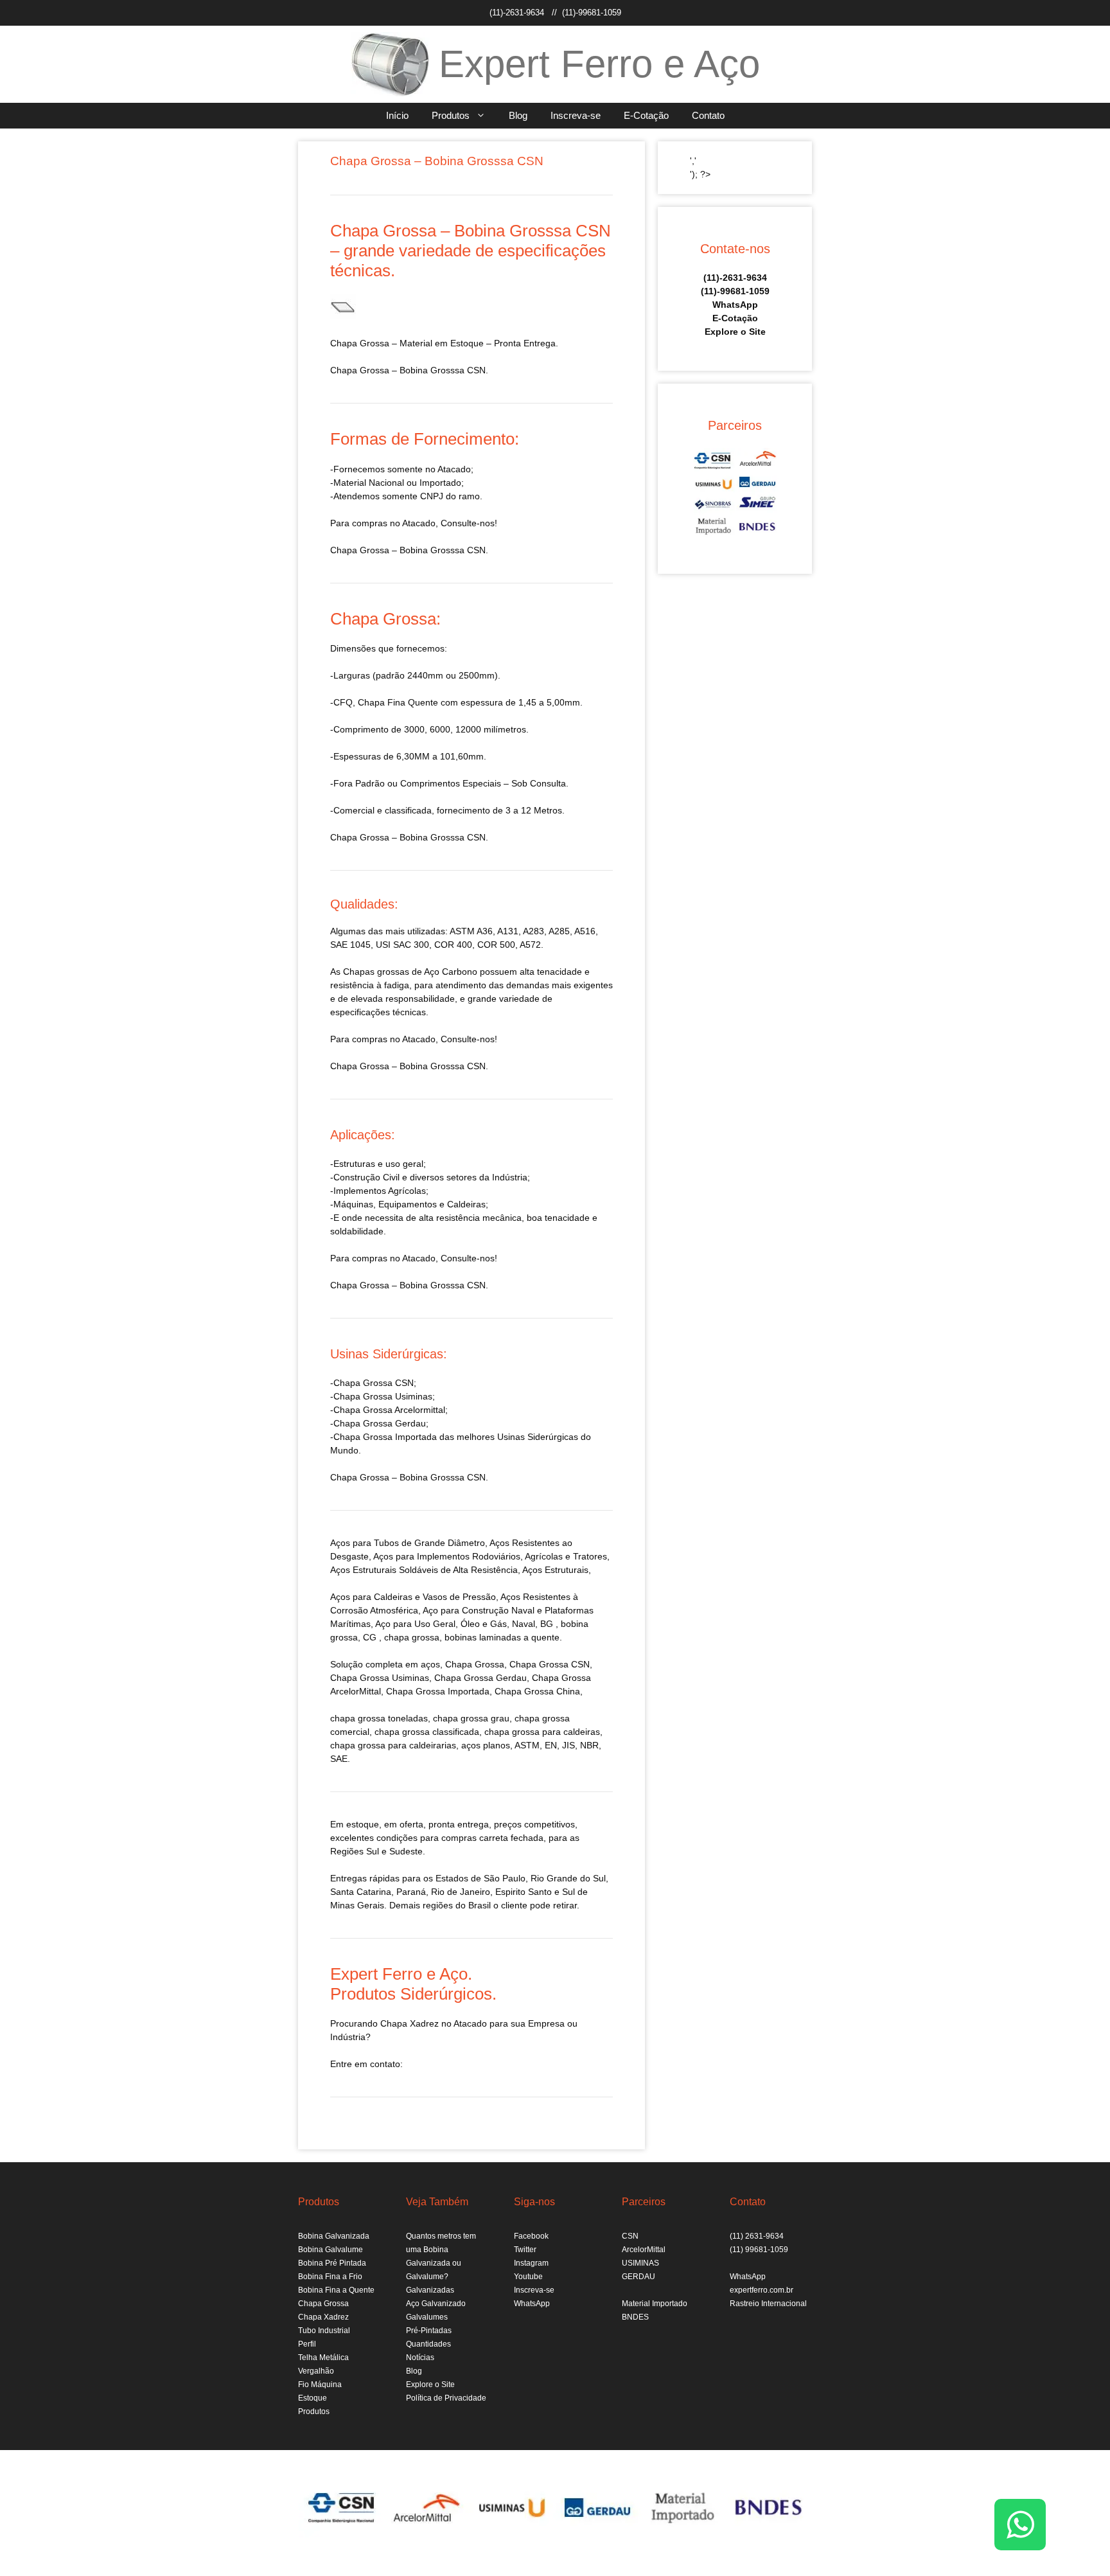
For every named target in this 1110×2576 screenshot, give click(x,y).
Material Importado (655, 2304)
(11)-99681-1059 (592, 13)
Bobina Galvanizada (334, 2236)
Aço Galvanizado (436, 2304)
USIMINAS (640, 2263)
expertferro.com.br (762, 2290)
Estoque (313, 2398)
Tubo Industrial (324, 2331)
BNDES (635, 2317)
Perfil (307, 2344)
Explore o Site (735, 332)
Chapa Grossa (323, 2304)
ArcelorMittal (644, 2250)
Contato (708, 115)
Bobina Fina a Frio (330, 2277)
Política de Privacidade (446, 2398)
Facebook (531, 2236)
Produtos (451, 115)
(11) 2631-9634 (757, 2236)
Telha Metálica (323, 2358)
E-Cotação (646, 115)
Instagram (531, 2263)
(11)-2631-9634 (517, 13)
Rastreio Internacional (768, 2304)
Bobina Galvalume (330, 2250)
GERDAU (639, 2277)
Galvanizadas (430, 2290)
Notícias (420, 2358)
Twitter (525, 2250)
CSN (630, 2236)
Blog (518, 115)
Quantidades (428, 2344)
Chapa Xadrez (323, 2317)
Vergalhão (316, 2371)
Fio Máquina (320, 2385)
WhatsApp (735, 305)
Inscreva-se (576, 115)
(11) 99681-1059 (759, 2250)
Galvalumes (427, 2317)
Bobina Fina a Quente (336, 2290)
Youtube (528, 2277)
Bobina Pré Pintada (332, 2263)
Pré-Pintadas (429, 2331)
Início (397, 115)
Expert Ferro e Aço (599, 64)
